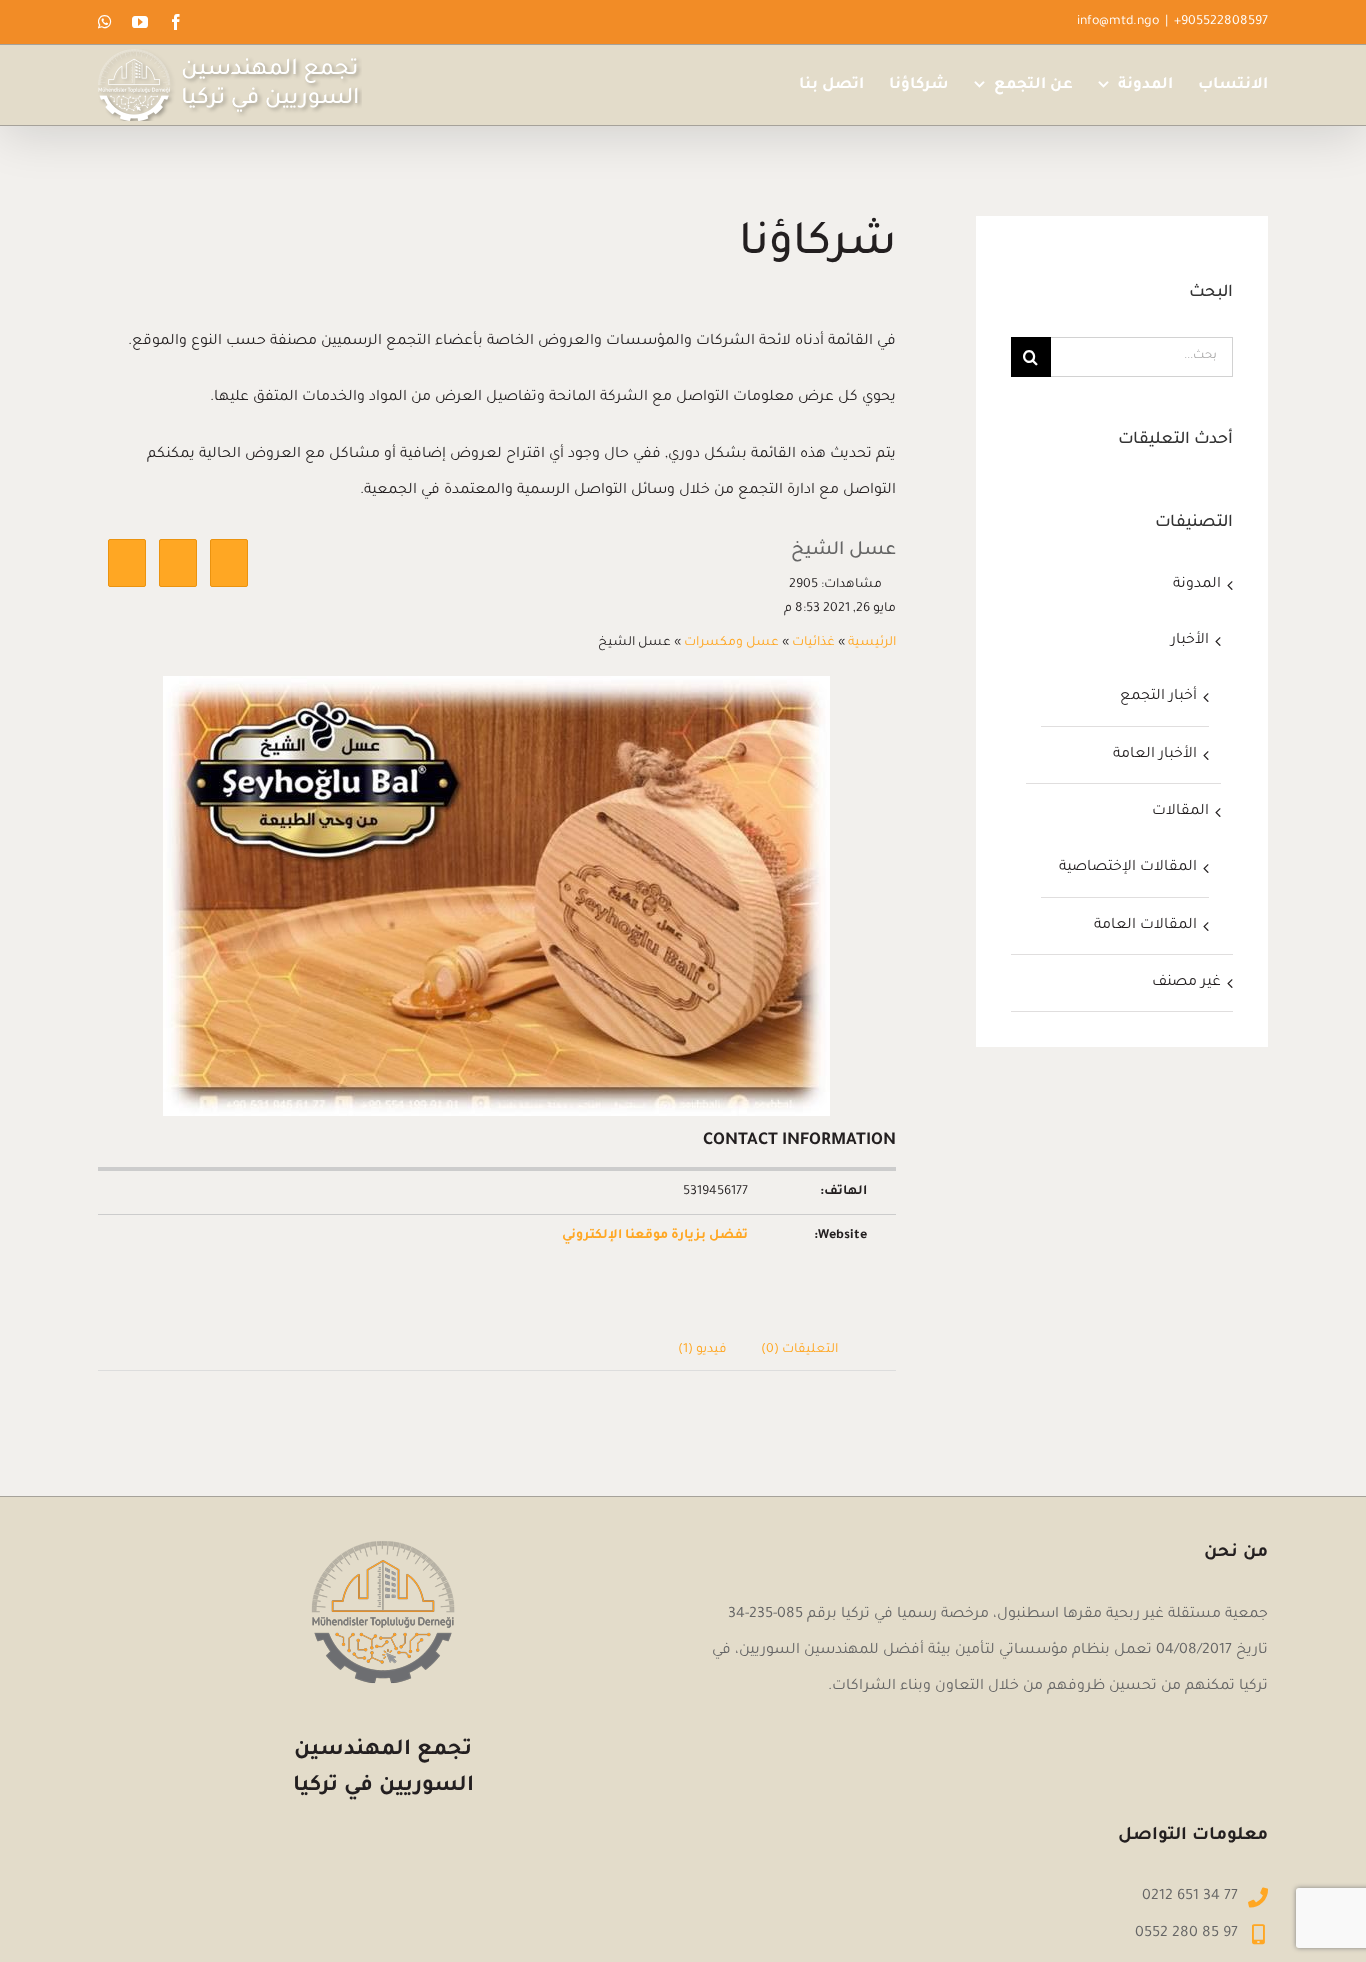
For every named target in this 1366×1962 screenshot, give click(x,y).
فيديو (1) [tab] (702, 1350)
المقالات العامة (1145, 926)
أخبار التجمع (1158, 697)
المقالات (1180, 812)
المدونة (1197, 585)
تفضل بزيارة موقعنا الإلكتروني (655, 1236)
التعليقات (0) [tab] (799, 1350)
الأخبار (1190, 641)
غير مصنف (1186, 983)
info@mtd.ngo (1118, 22)
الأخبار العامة (1155, 755)
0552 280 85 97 (1186, 1934)
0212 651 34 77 (1190, 1897)
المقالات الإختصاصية (1128, 868)
